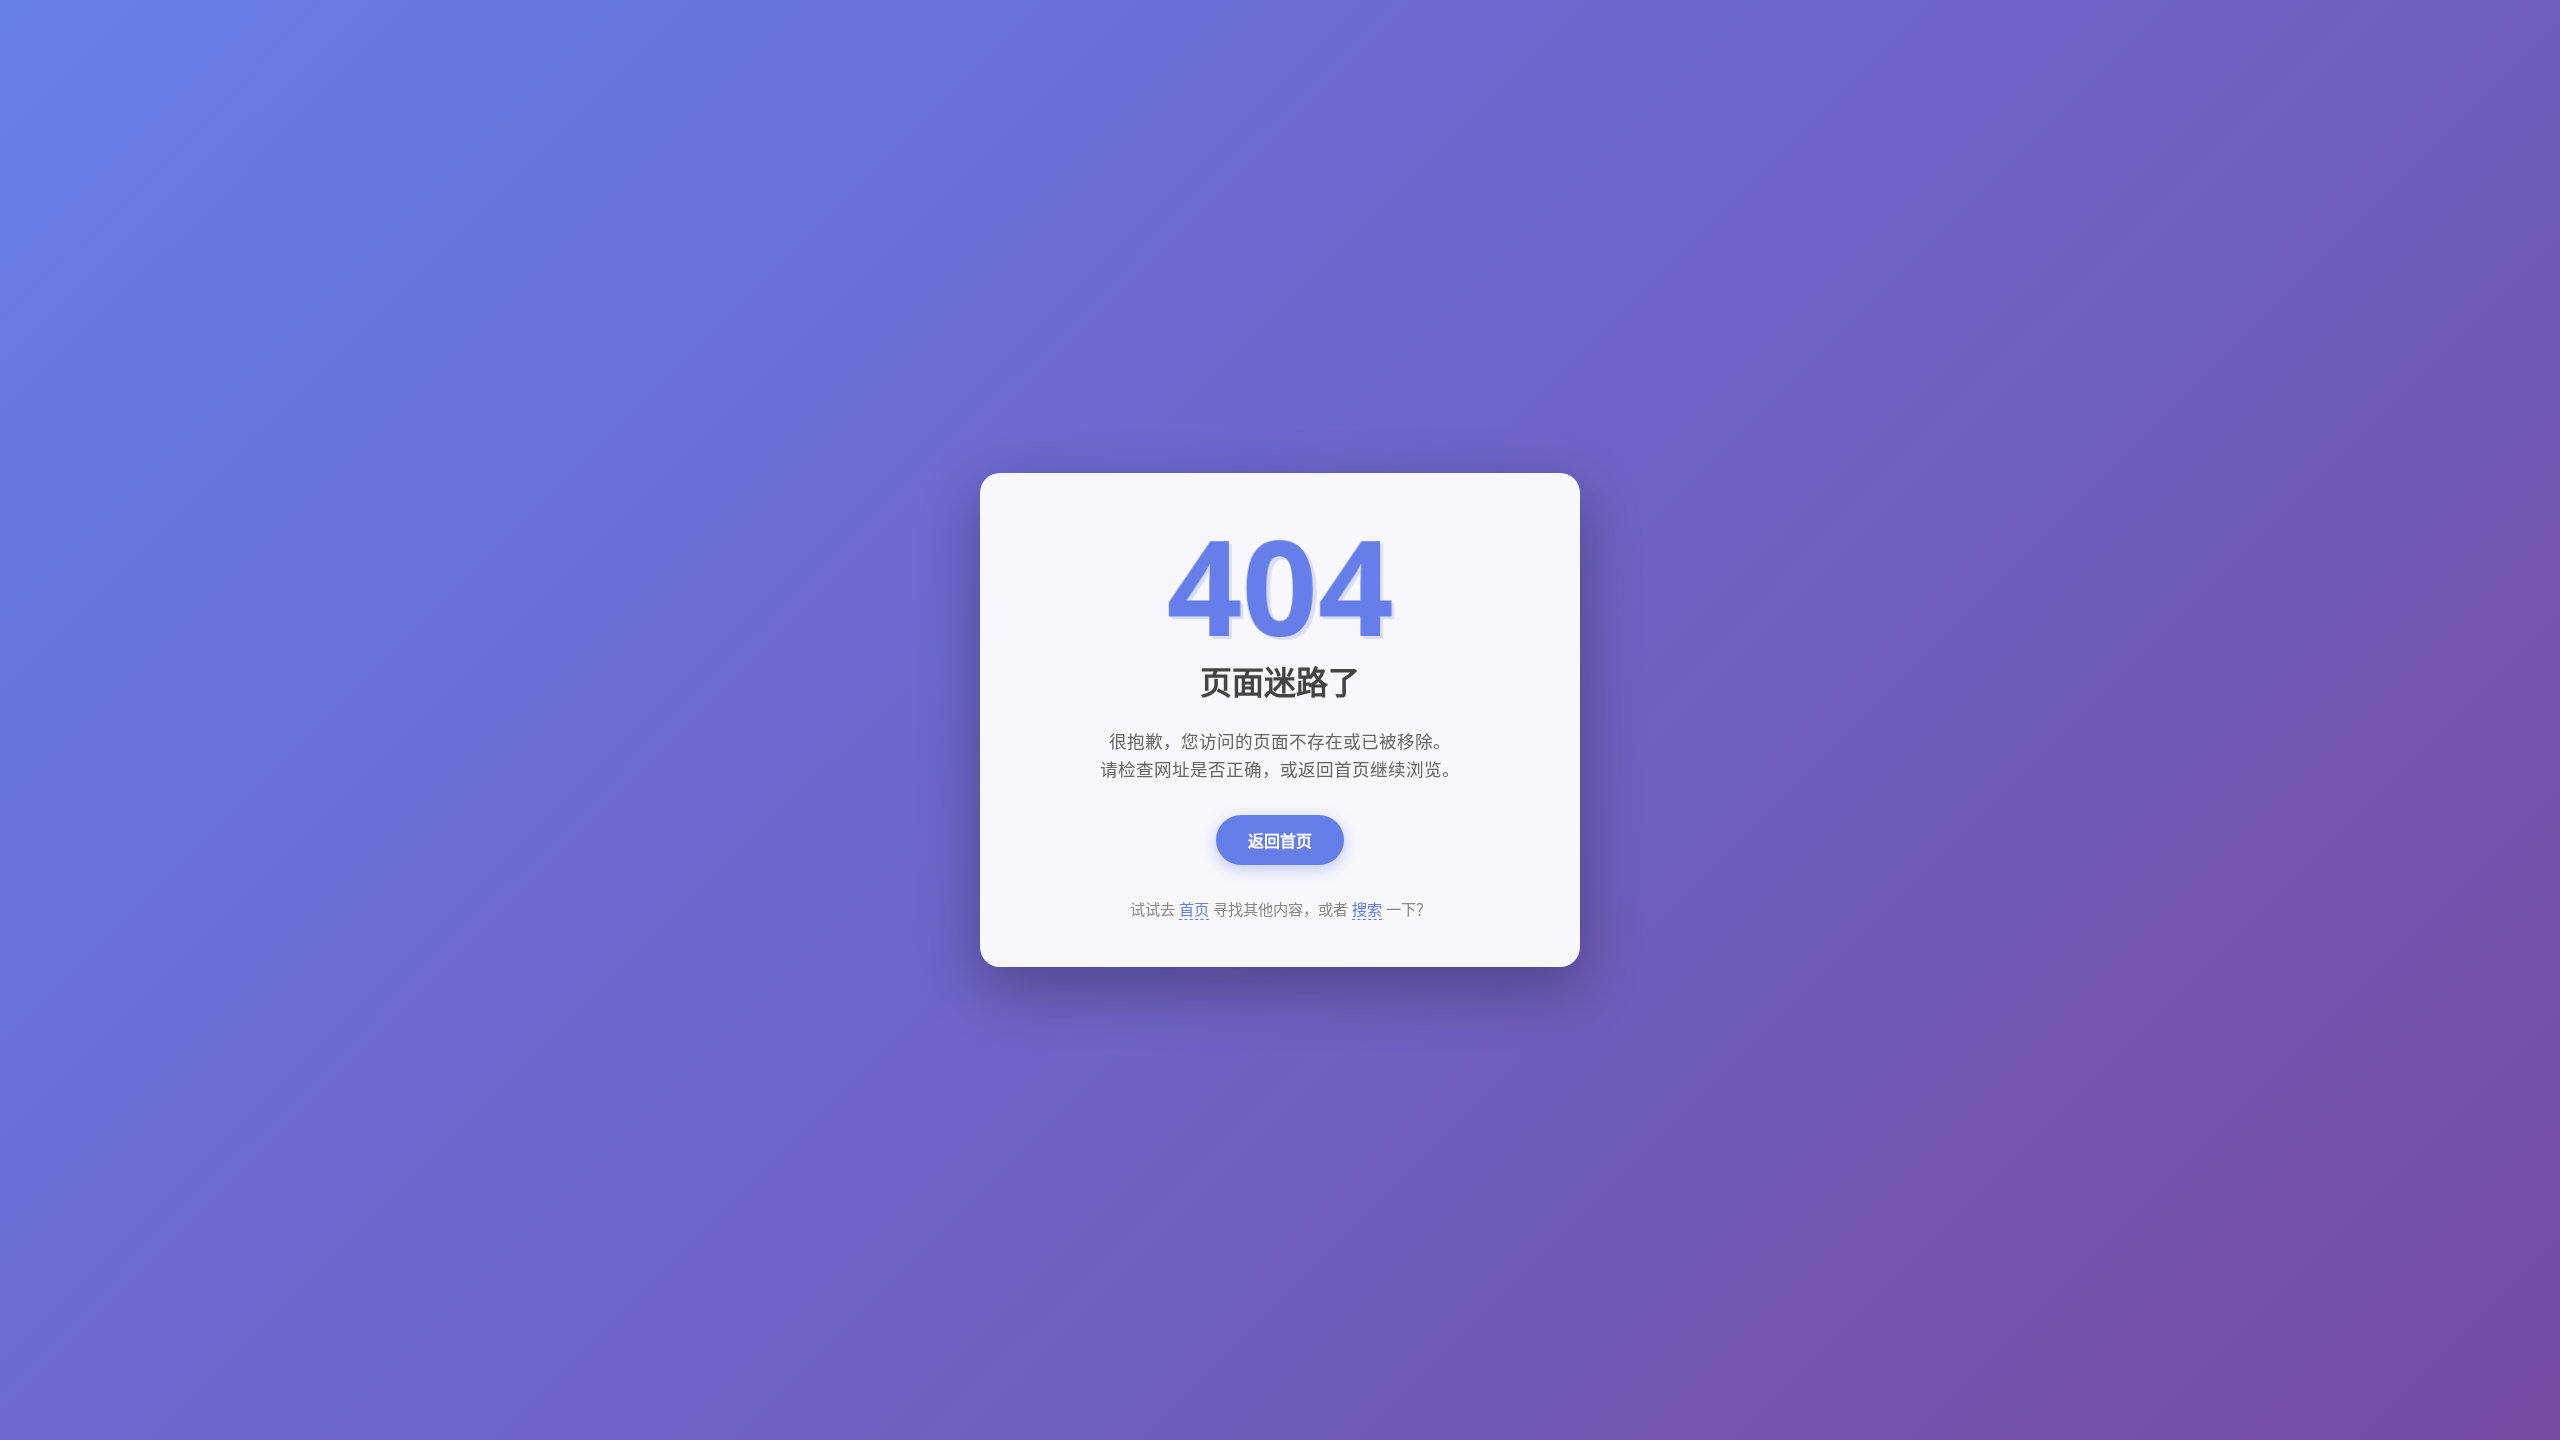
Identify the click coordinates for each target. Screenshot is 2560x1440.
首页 (1194, 909)
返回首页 (1280, 841)
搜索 (1367, 909)
